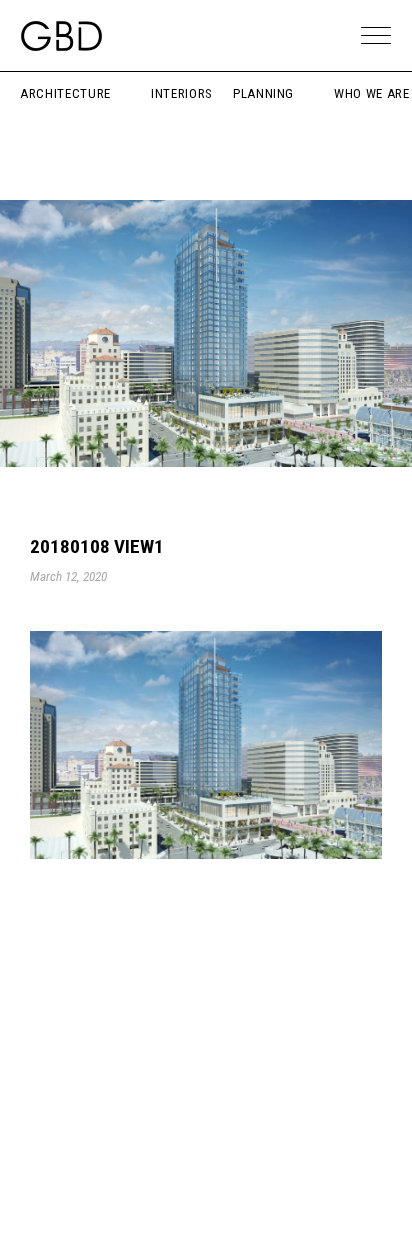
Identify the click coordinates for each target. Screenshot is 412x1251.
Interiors (182, 93)
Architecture (65, 93)
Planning (263, 93)
